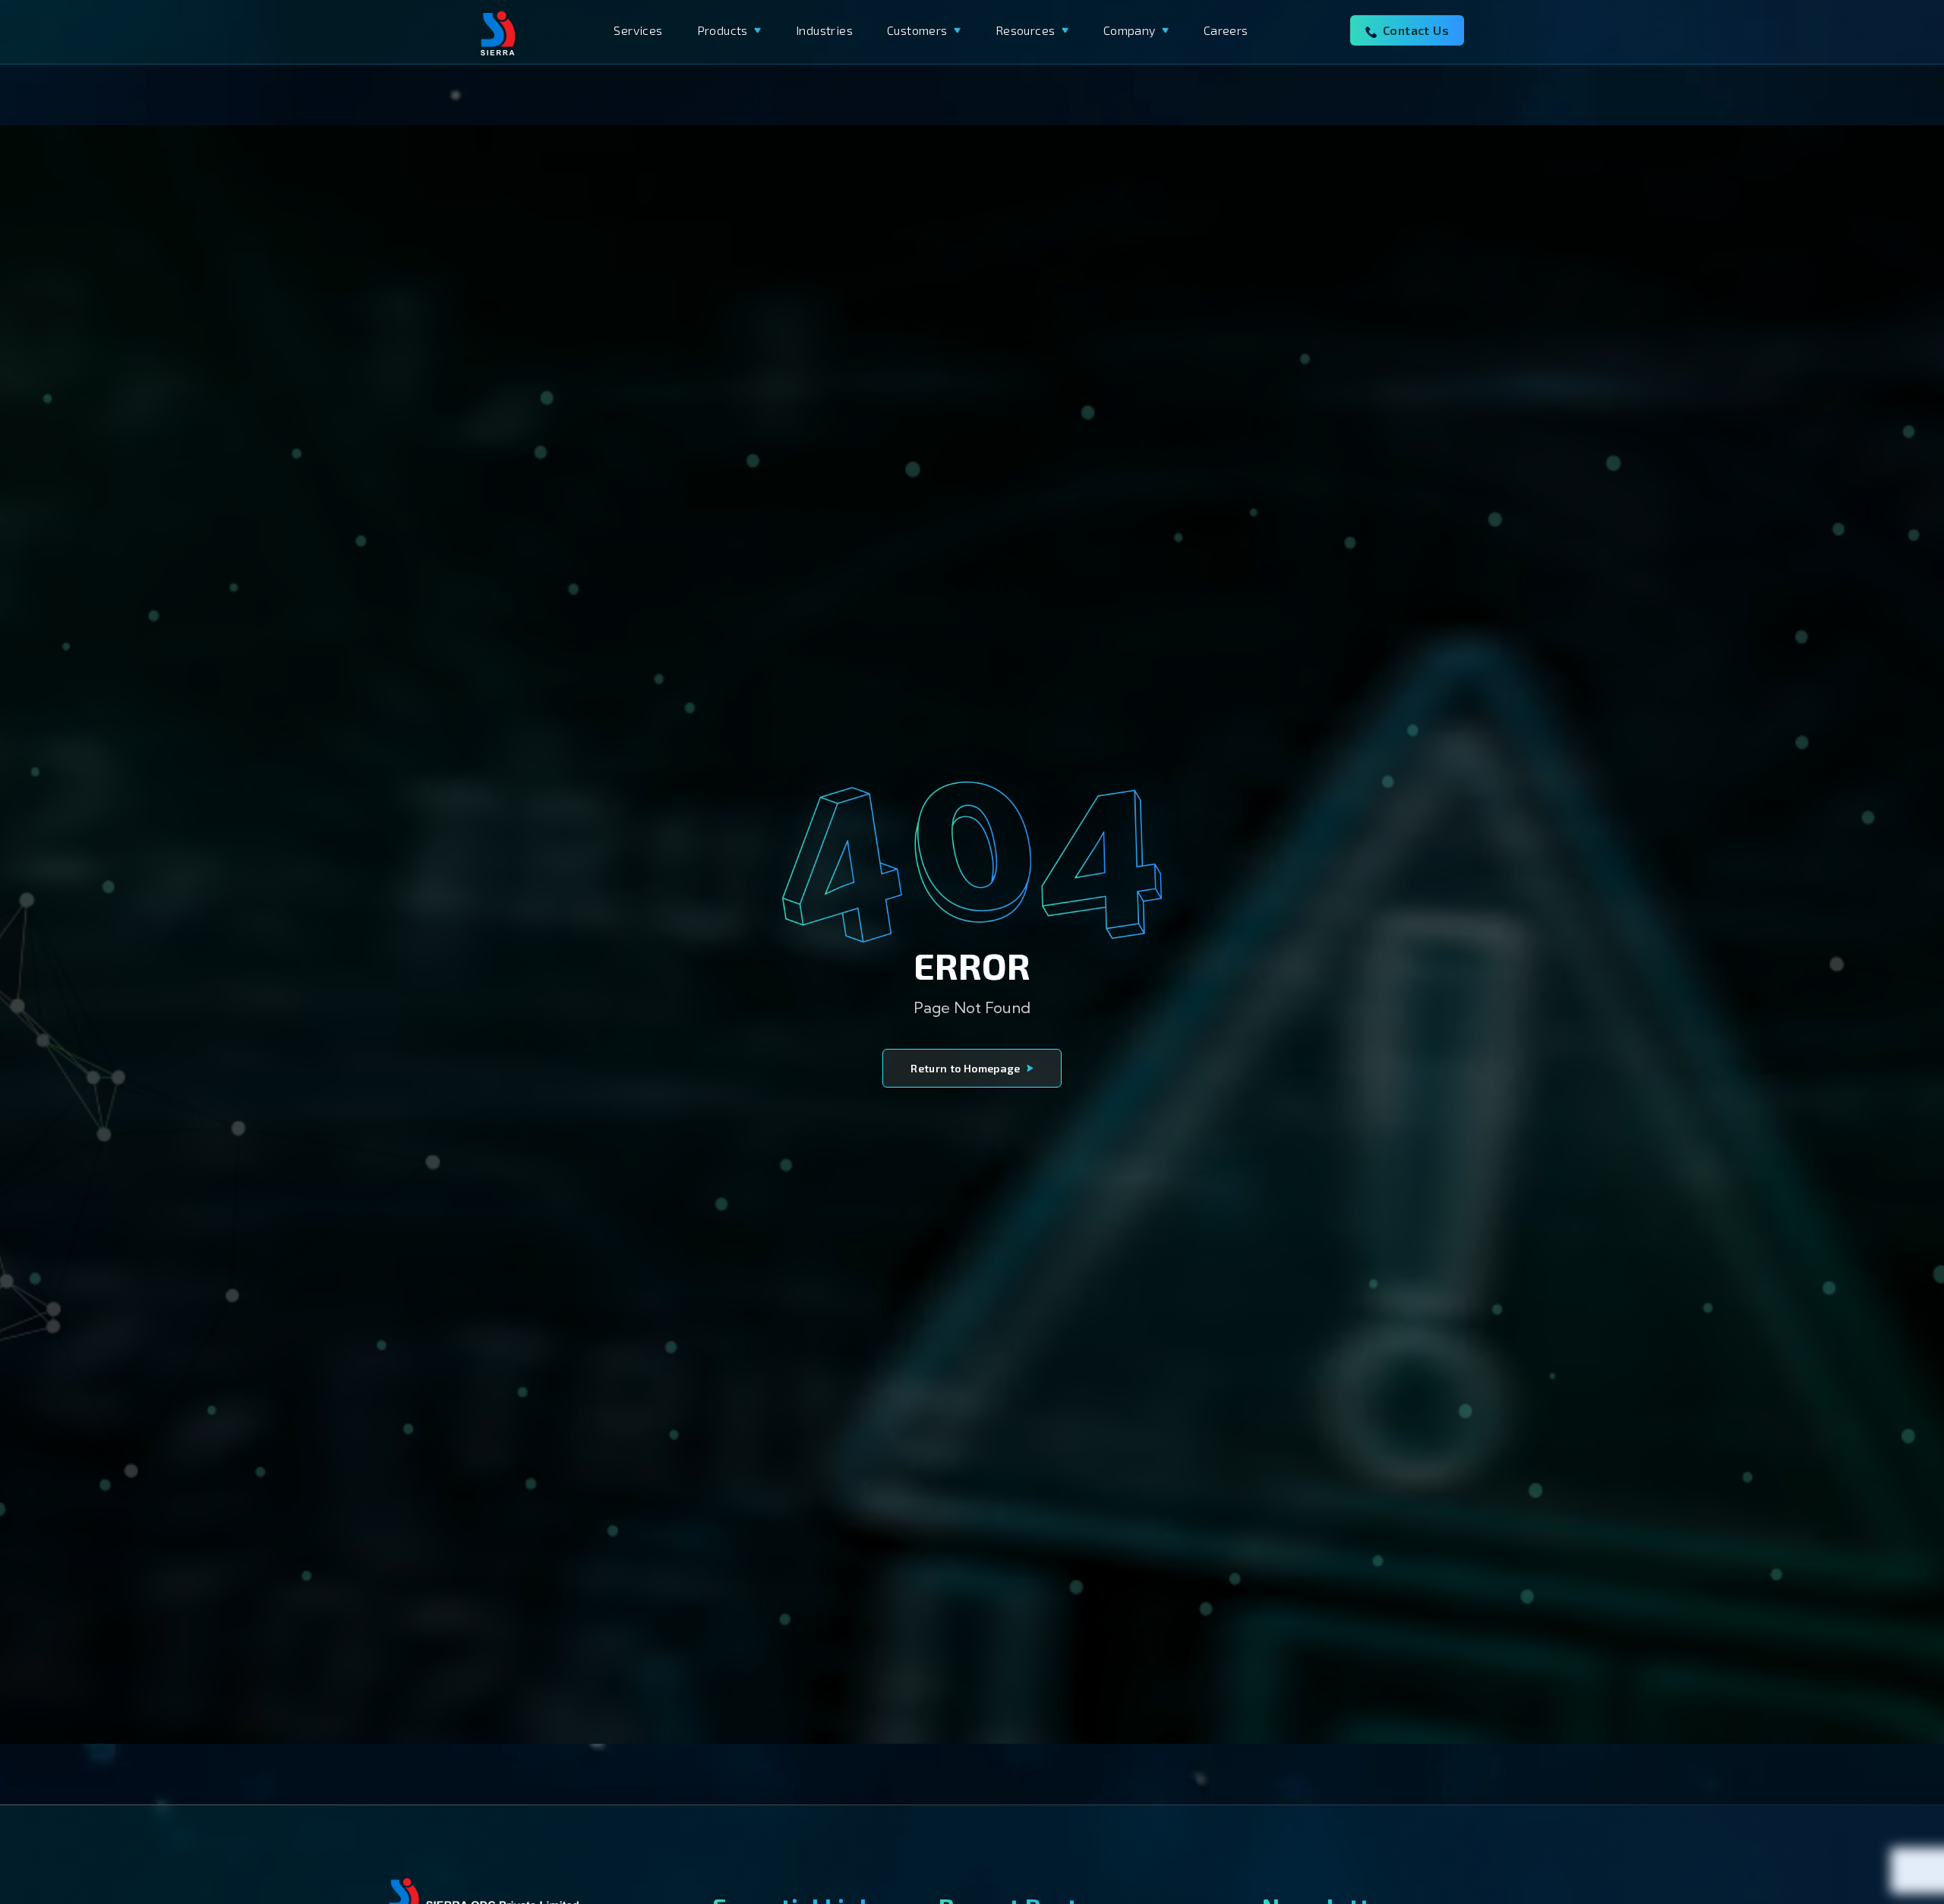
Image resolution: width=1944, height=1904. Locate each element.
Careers (1226, 30)
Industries (824, 30)
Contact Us (1416, 30)
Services (638, 30)
